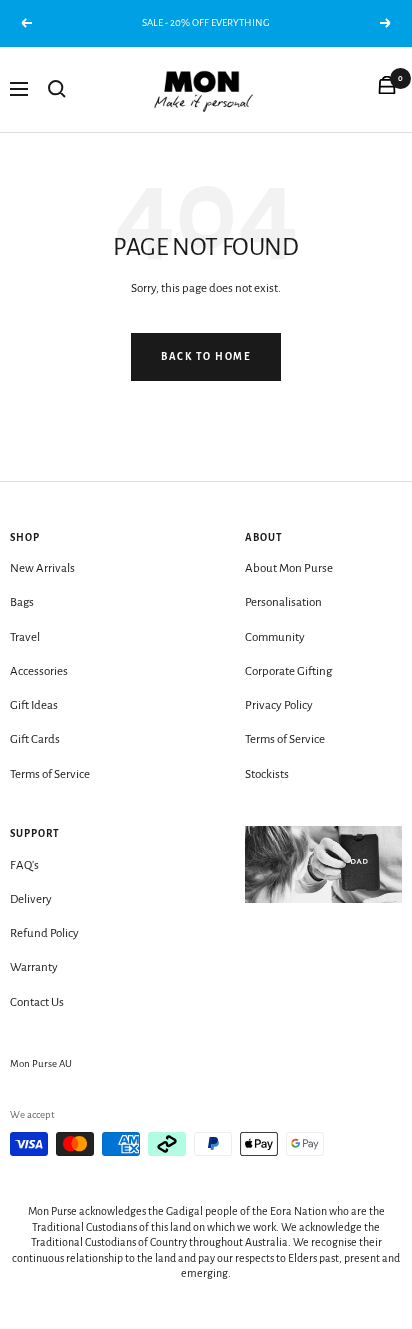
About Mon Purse (289, 568)
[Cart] (387, 89)
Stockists (267, 774)
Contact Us (37, 1002)
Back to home (206, 356)
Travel (25, 637)
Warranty (34, 967)
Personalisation (283, 602)
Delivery (31, 899)
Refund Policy (44, 933)
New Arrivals (42, 568)
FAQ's (24, 865)
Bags (22, 602)
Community (275, 637)
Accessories (39, 671)
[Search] (57, 89)
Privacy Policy (279, 705)
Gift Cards (35, 739)
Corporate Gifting (288, 671)
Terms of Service (50, 774)
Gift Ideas (34, 705)
